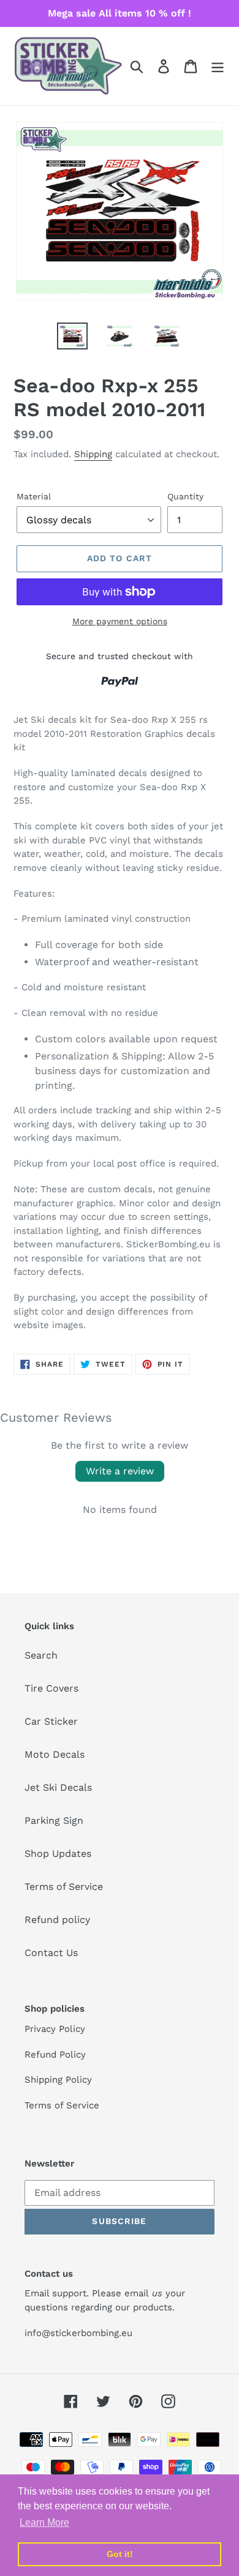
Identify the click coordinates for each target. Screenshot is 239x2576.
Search (41, 1655)
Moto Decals (55, 1754)
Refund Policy (55, 2055)
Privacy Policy (55, 2029)
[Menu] (218, 66)
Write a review (120, 1471)
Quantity (185, 496)
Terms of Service (64, 1887)
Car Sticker (51, 1721)
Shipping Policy (58, 2080)
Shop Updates (58, 1854)
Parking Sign (54, 1820)
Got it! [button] (120, 2554)
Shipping (93, 454)
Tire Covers (51, 1688)
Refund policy (57, 1920)
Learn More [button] (44, 2522)
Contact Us (51, 1953)
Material (34, 496)
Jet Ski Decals (58, 1787)
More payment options (120, 621)
